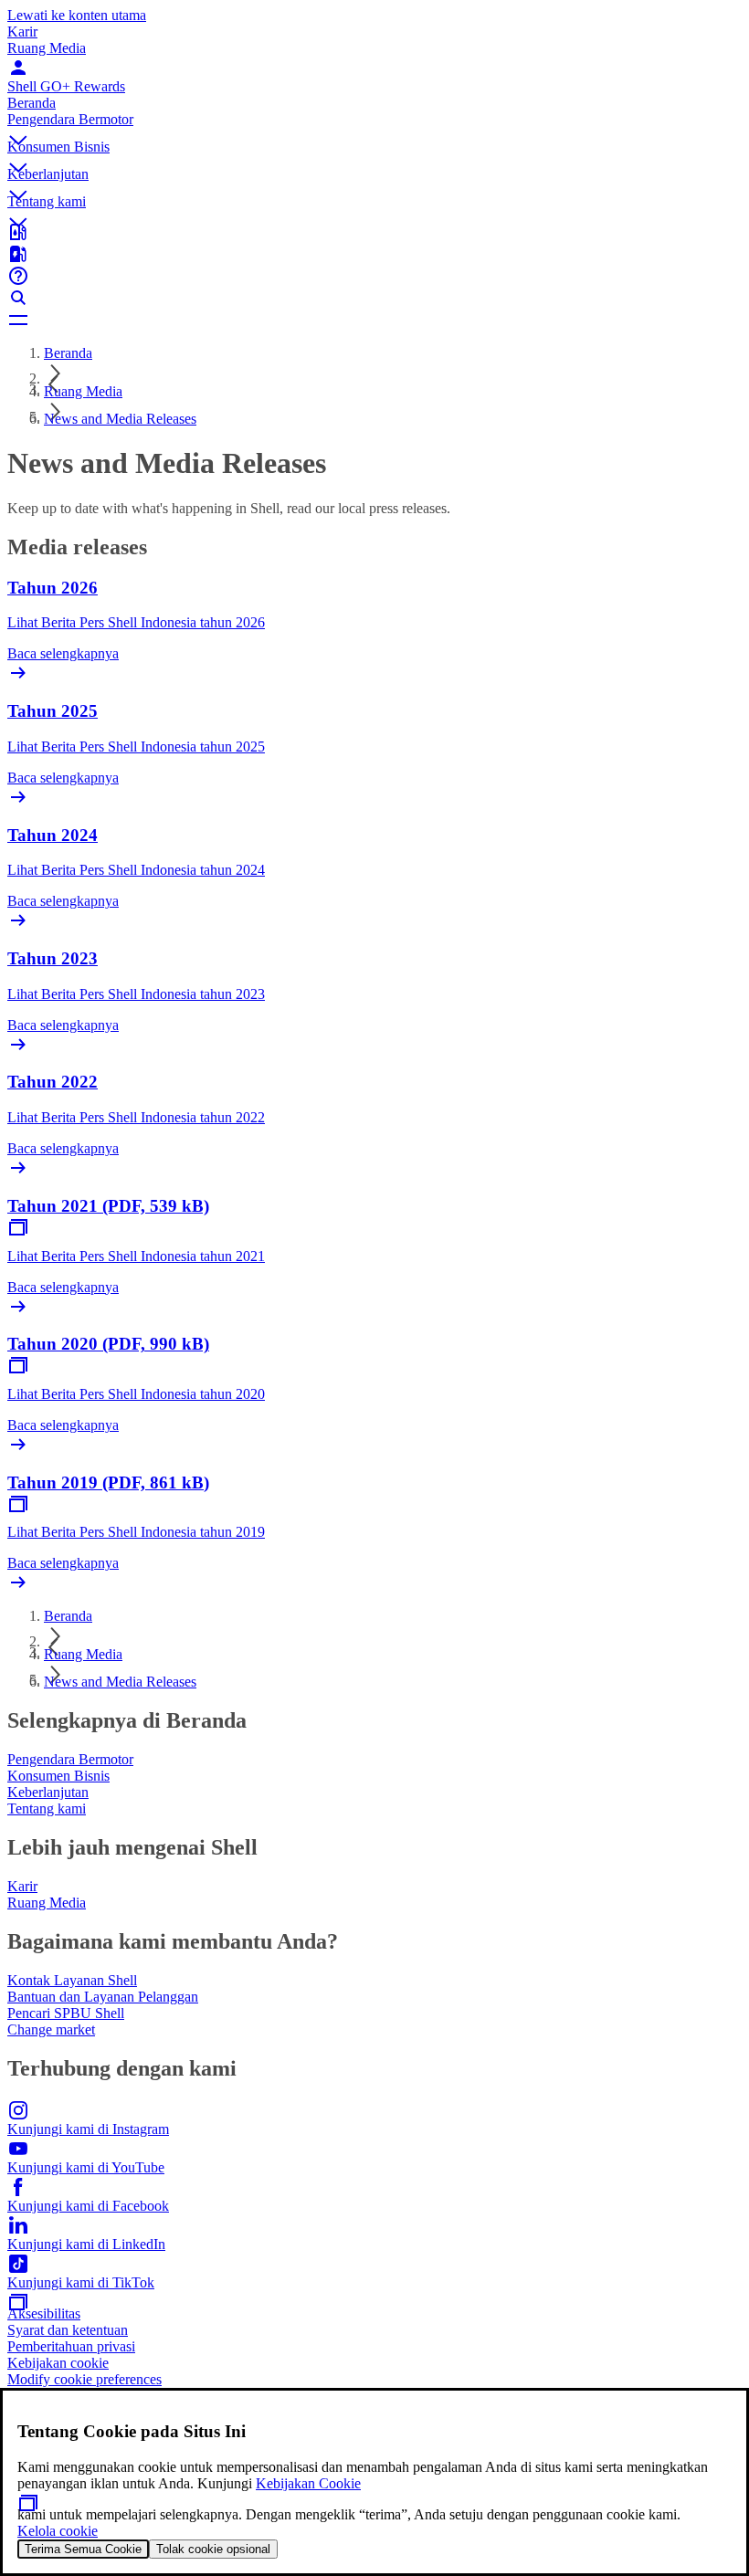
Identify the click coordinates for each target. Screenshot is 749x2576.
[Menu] (374, 320)
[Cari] (374, 298)
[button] (374, 125)
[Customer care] (374, 276)
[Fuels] (374, 254)
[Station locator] (374, 232)
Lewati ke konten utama (77, 15)
